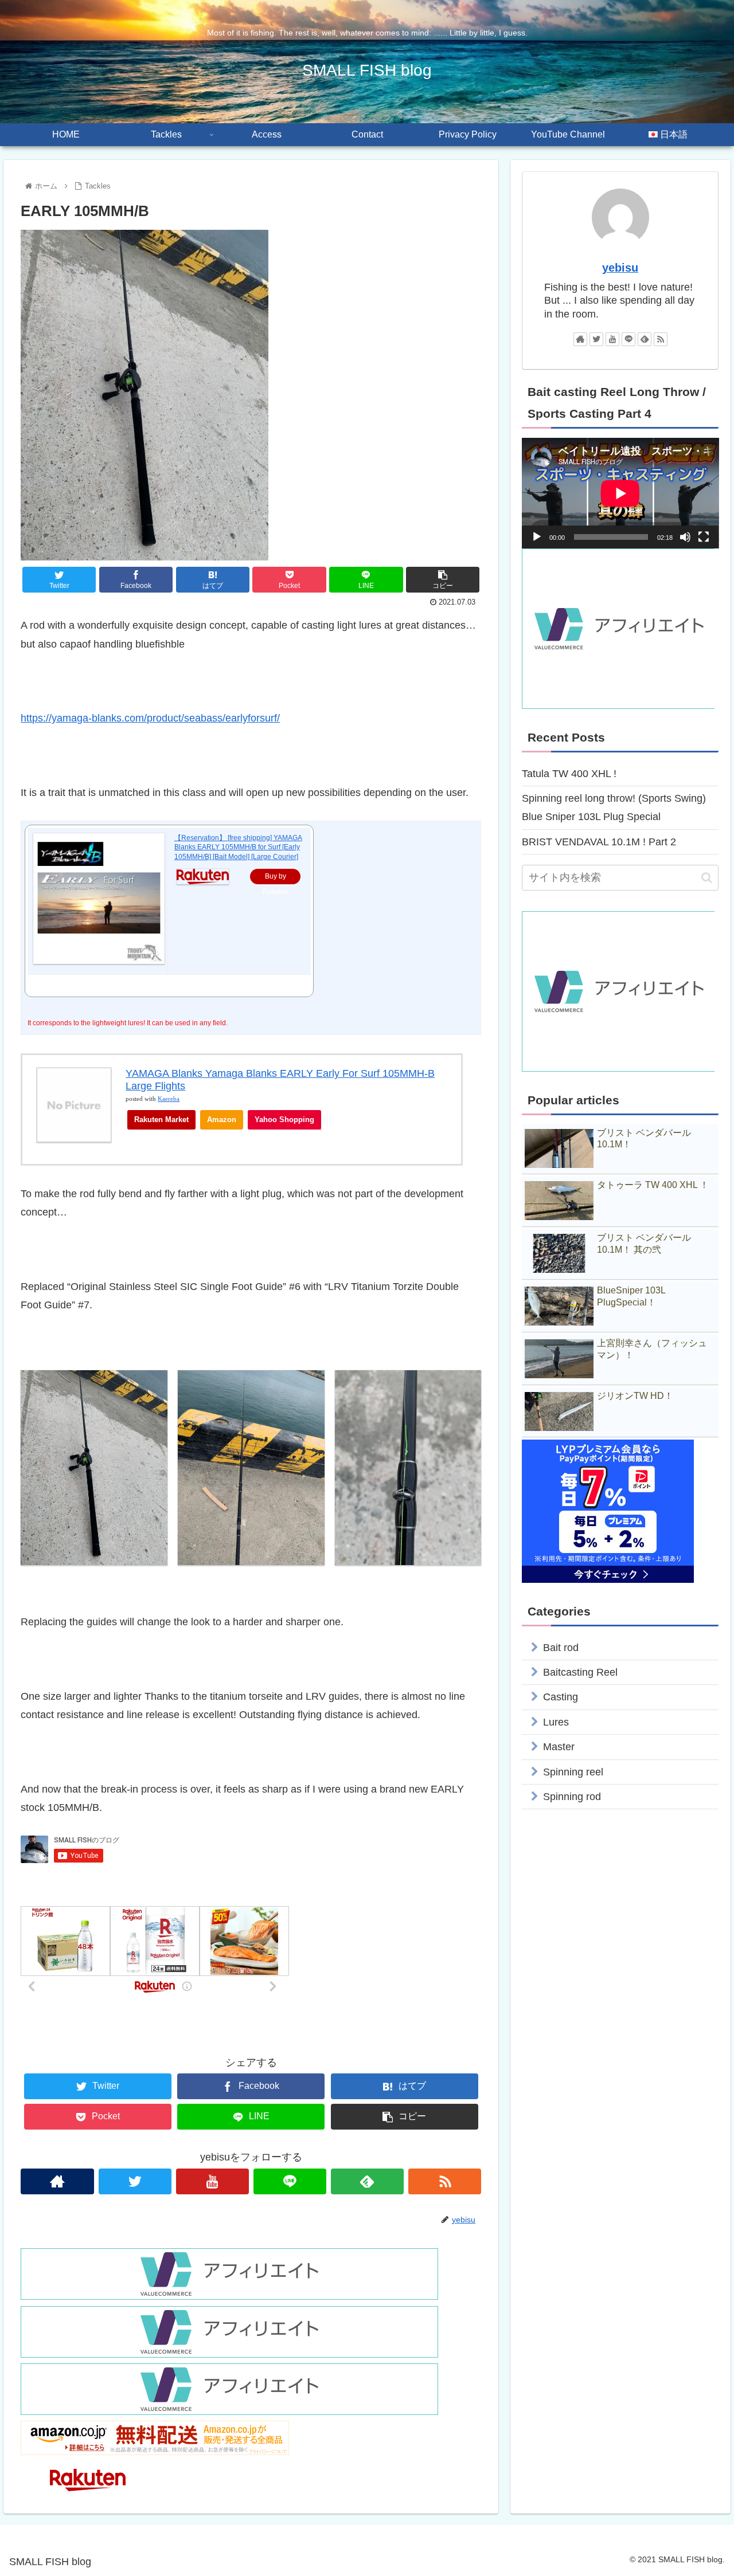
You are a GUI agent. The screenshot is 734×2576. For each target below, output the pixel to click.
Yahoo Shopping (284, 1120)
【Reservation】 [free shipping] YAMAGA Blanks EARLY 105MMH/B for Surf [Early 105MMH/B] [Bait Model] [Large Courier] (238, 848)
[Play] (537, 537)
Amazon (222, 1120)
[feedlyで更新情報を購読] (367, 2181)
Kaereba (169, 1099)
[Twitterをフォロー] (135, 2181)
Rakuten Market (161, 1120)
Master (559, 1747)
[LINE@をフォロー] (290, 2181)
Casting (561, 1697)
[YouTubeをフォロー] (212, 2181)
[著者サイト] (57, 2181)
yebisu (620, 268)
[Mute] (685, 537)
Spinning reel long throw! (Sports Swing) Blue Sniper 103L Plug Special (614, 807)
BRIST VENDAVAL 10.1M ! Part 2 (599, 842)
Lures (556, 1722)
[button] (707, 878)
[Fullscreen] (704, 537)
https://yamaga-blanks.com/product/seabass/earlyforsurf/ (150, 718)
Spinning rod (572, 1797)
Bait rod (561, 1647)
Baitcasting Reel (580, 1672)
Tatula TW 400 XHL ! (569, 774)
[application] (620, 493)
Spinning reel (573, 1771)
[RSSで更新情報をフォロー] (445, 2181)
